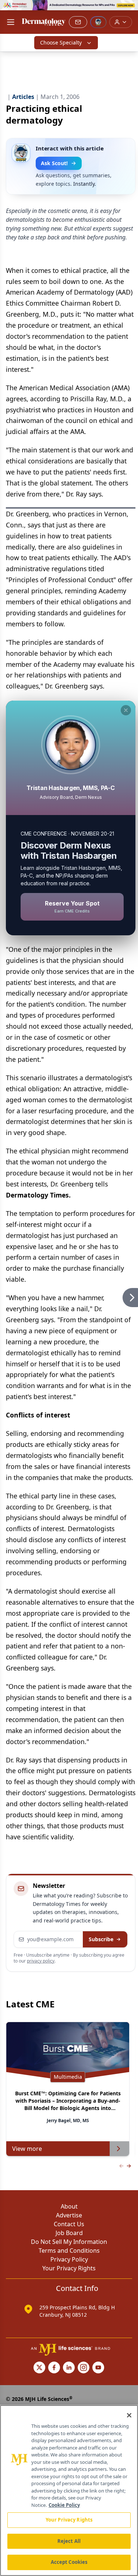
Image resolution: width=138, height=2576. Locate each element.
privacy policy (41, 1961)
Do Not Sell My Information (69, 2242)
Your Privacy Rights (69, 2268)
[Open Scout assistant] (98, 22)
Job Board (69, 2233)
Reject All (69, 2541)
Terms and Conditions (69, 2251)
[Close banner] (128, 10)
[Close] (129, 2415)
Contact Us (69, 2224)
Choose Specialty (61, 42)
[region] (69, 2490)
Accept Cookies (69, 2562)
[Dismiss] (126, 710)
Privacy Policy (69, 2259)
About (69, 2206)
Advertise (69, 2215)
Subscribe (101, 1939)
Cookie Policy (64, 2505)
